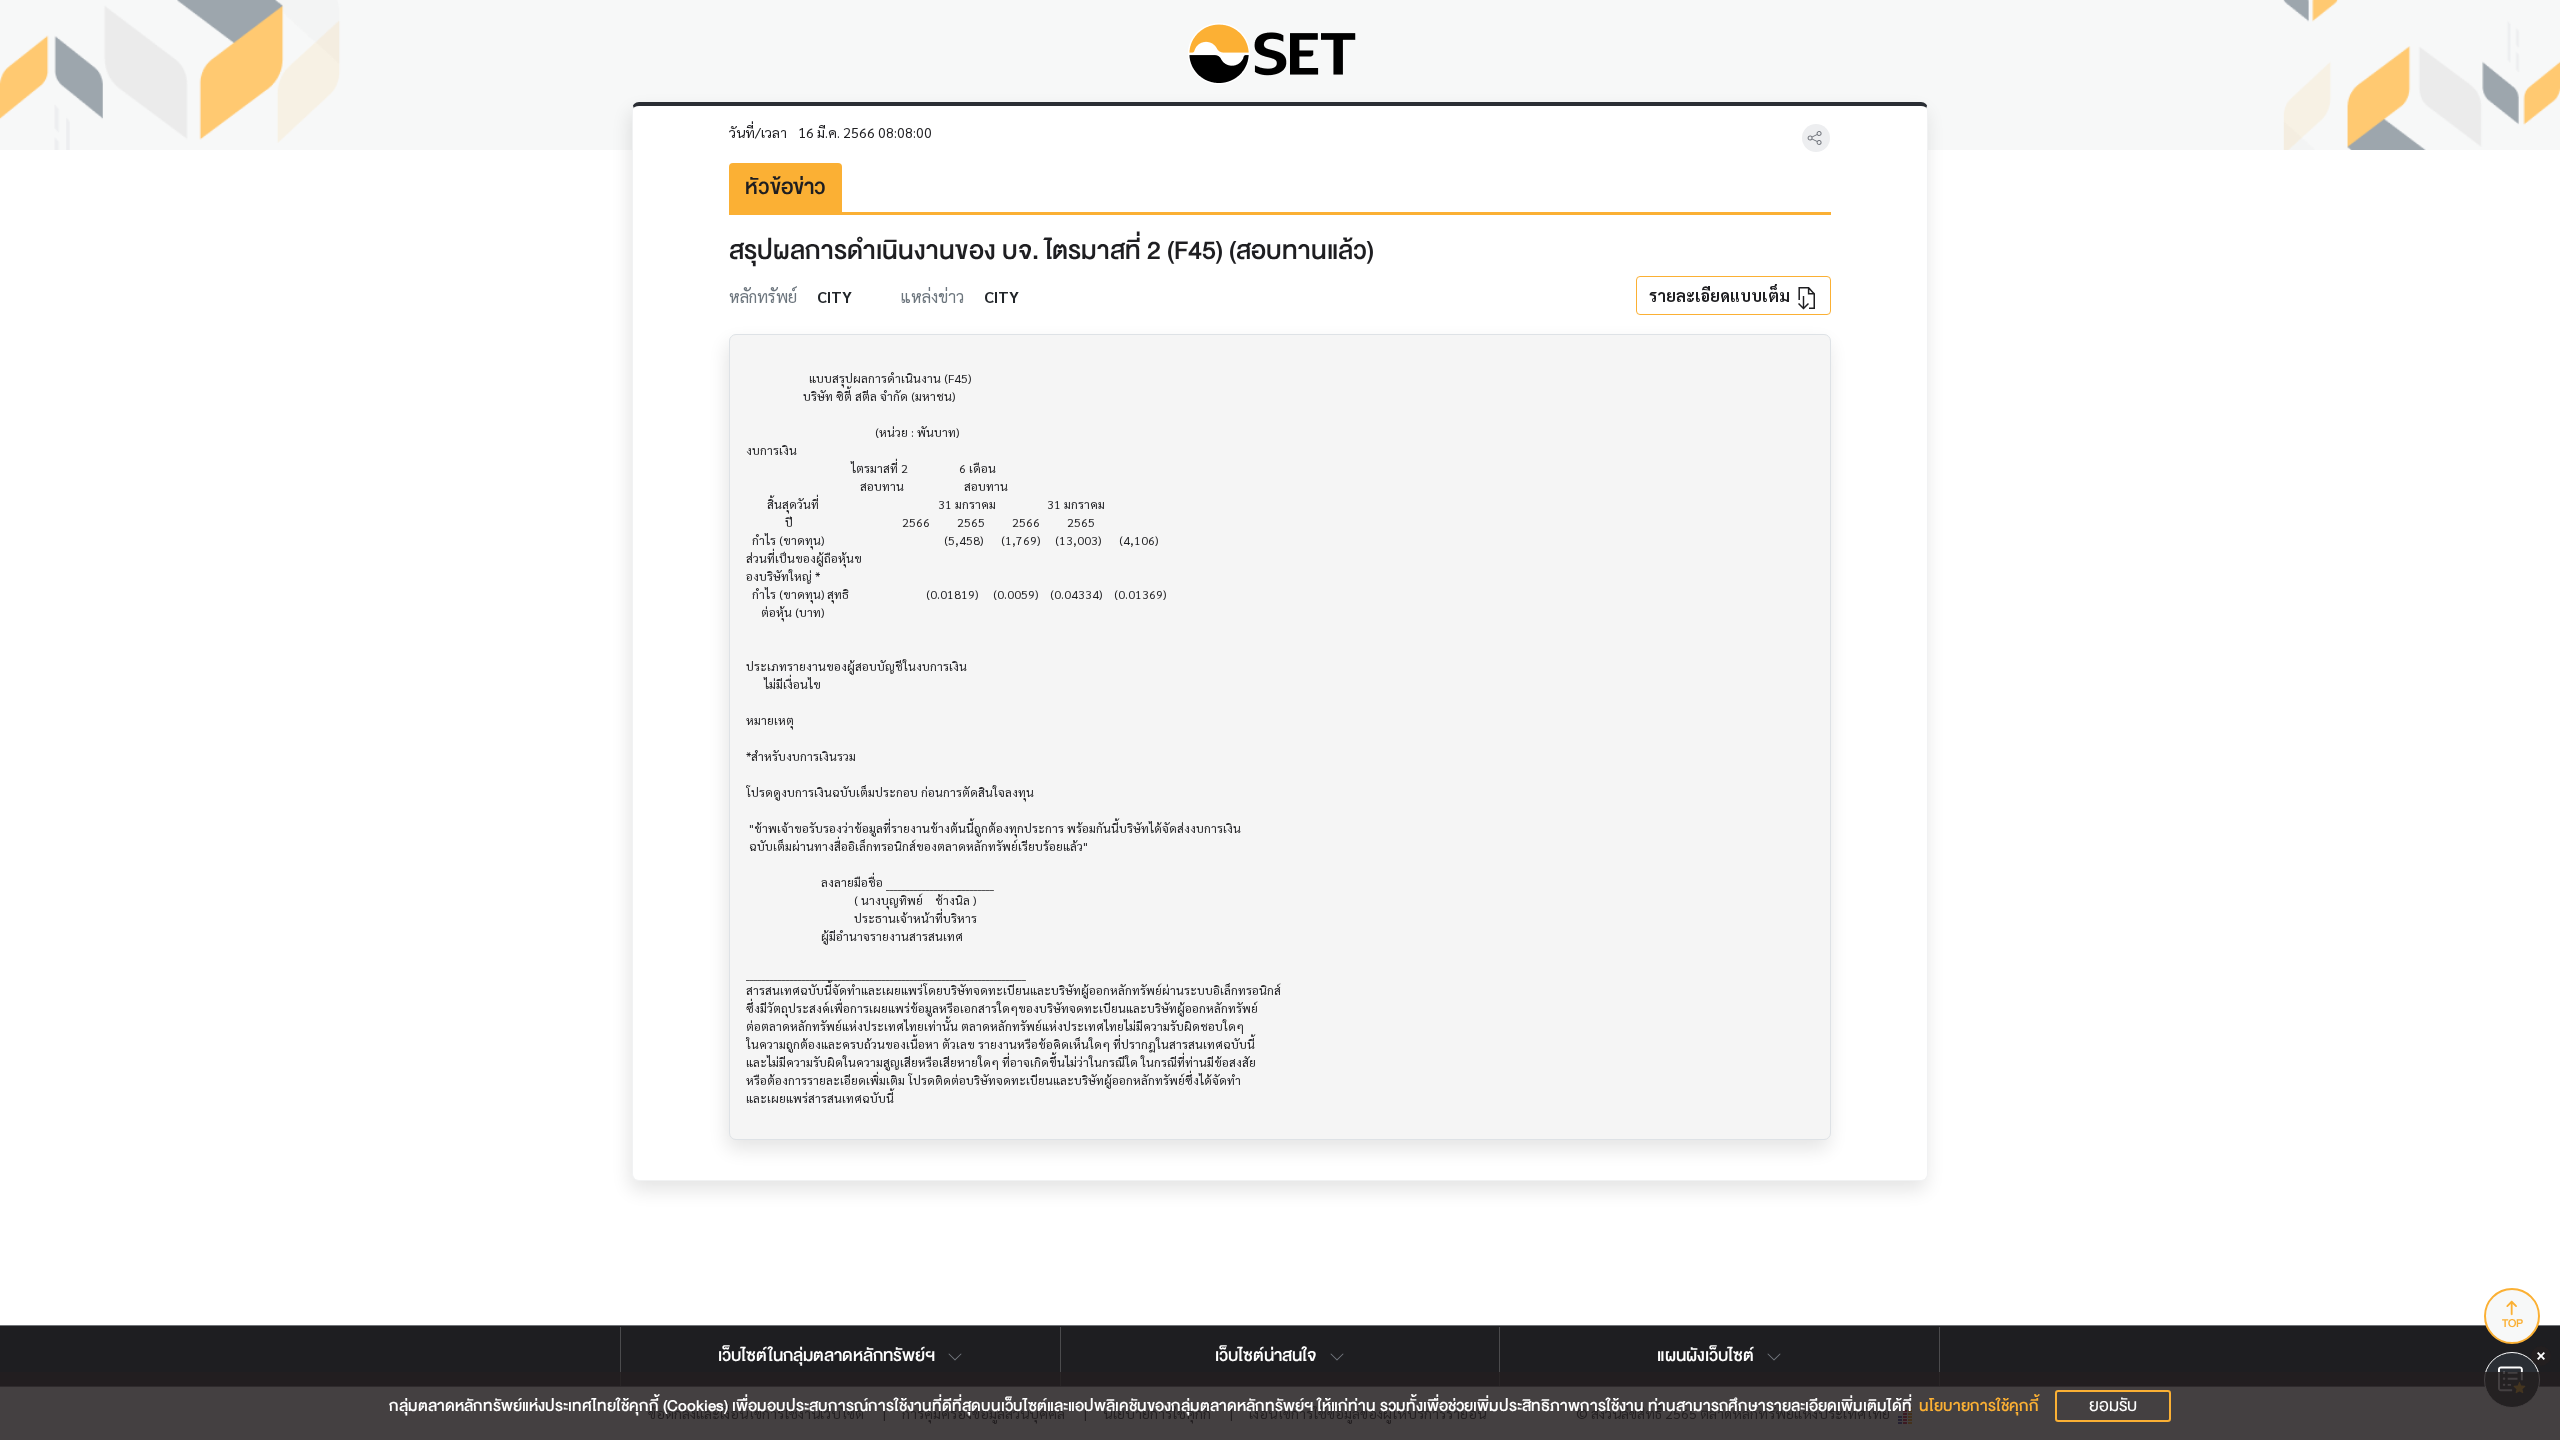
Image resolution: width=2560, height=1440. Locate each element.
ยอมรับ (2113, 1405)
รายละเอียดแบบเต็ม (1721, 295)
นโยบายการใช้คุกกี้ (1979, 1406)
